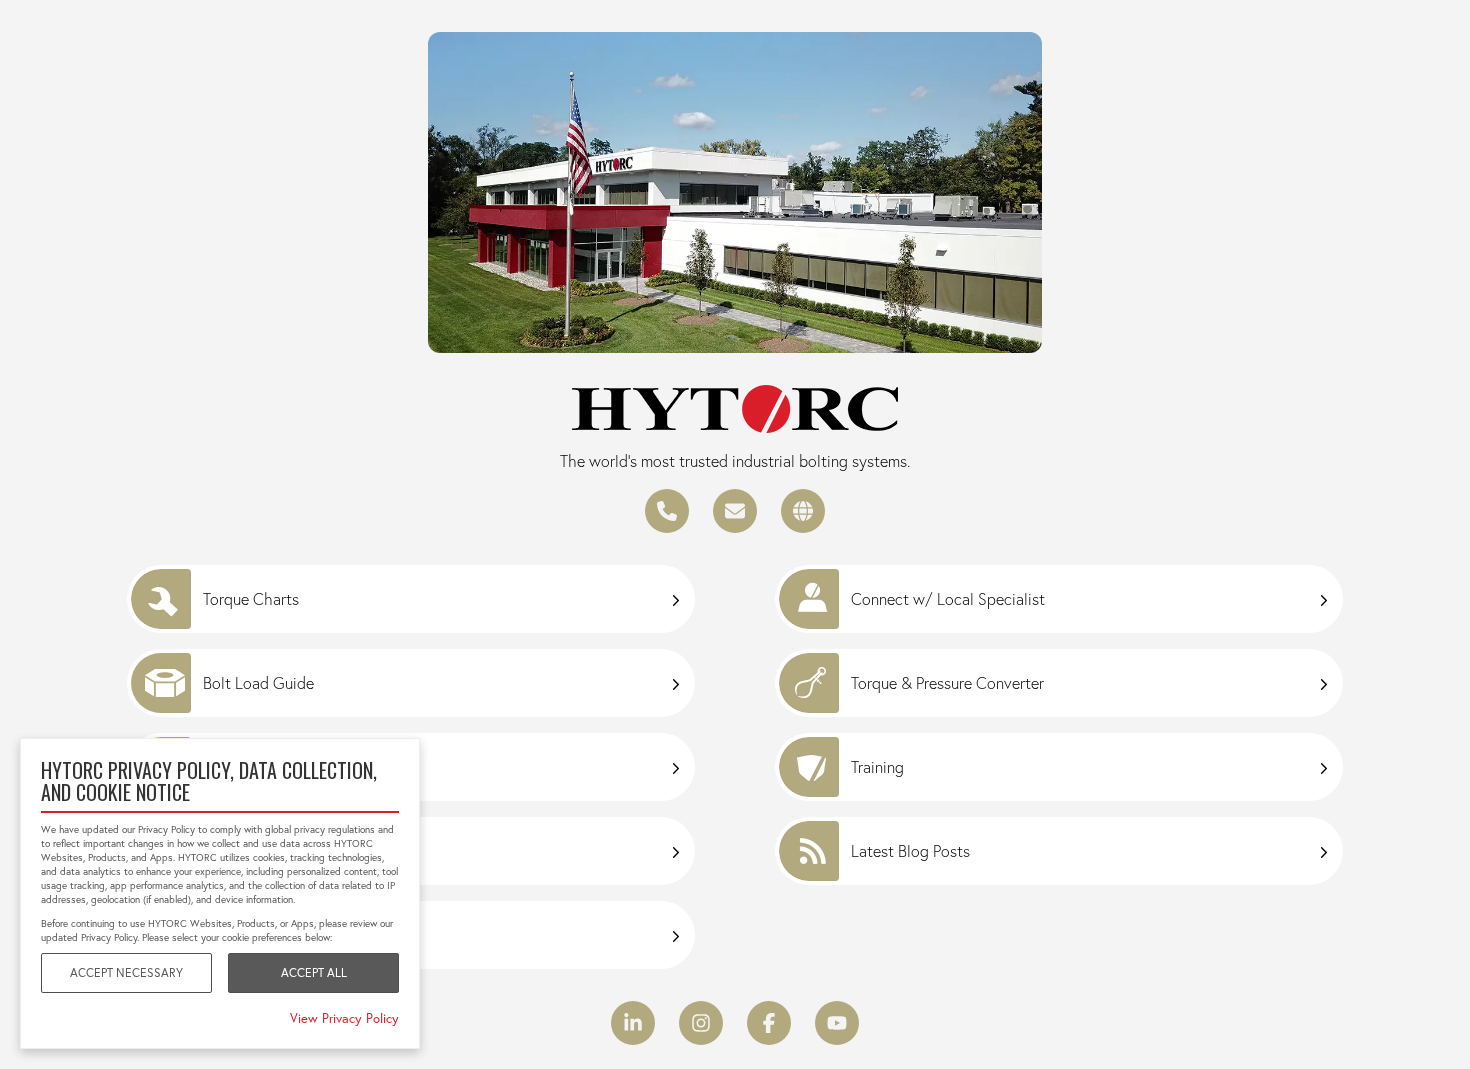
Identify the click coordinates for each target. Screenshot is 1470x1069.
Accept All (314, 972)
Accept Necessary (126, 972)
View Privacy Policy (344, 1018)
